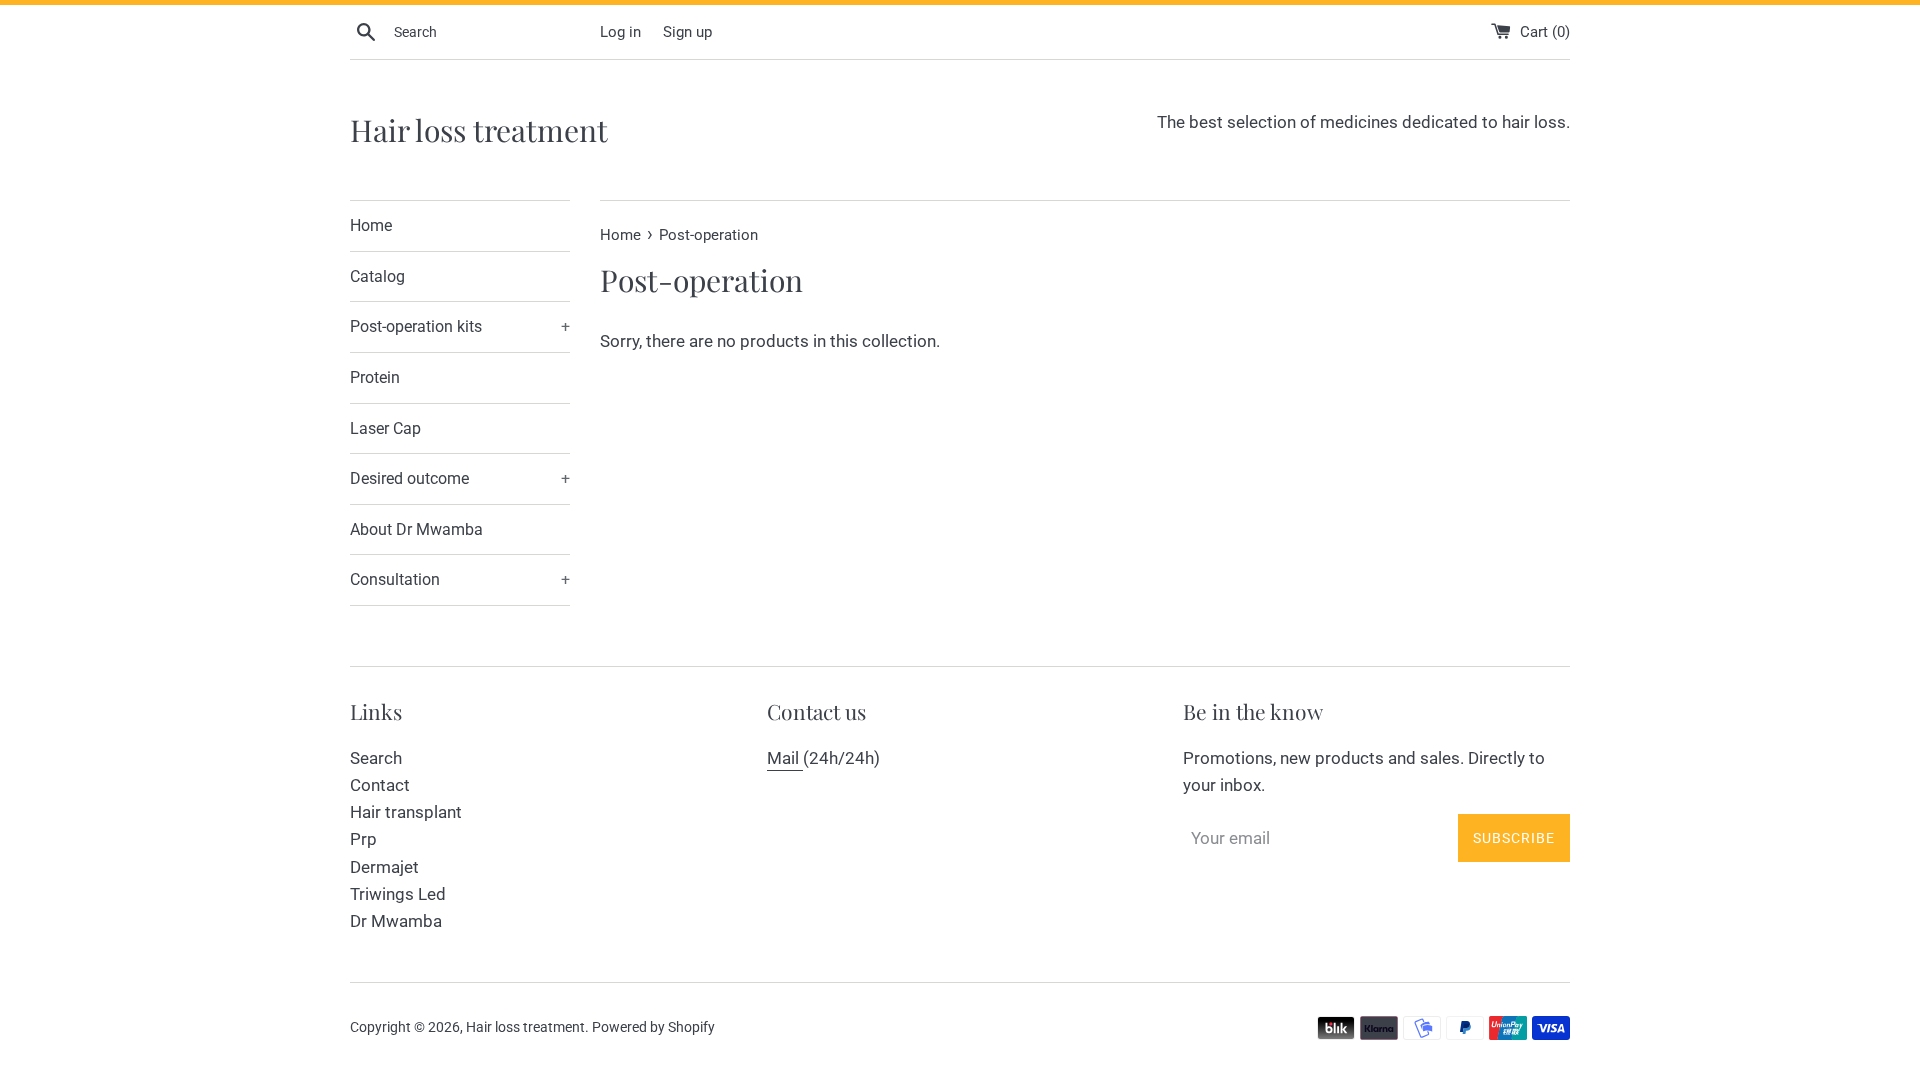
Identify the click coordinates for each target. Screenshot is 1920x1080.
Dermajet (384, 867)
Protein (375, 377)
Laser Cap (385, 428)
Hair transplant (406, 812)
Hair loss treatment (479, 130)
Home (371, 225)
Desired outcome (460, 478)
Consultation (460, 579)
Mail (785, 758)
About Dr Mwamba (416, 529)
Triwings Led (398, 894)
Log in (620, 32)
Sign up (687, 32)
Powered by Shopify (653, 1027)
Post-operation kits (460, 326)
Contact (380, 785)
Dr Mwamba (396, 921)
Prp (363, 839)
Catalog (377, 276)
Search (376, 758)
